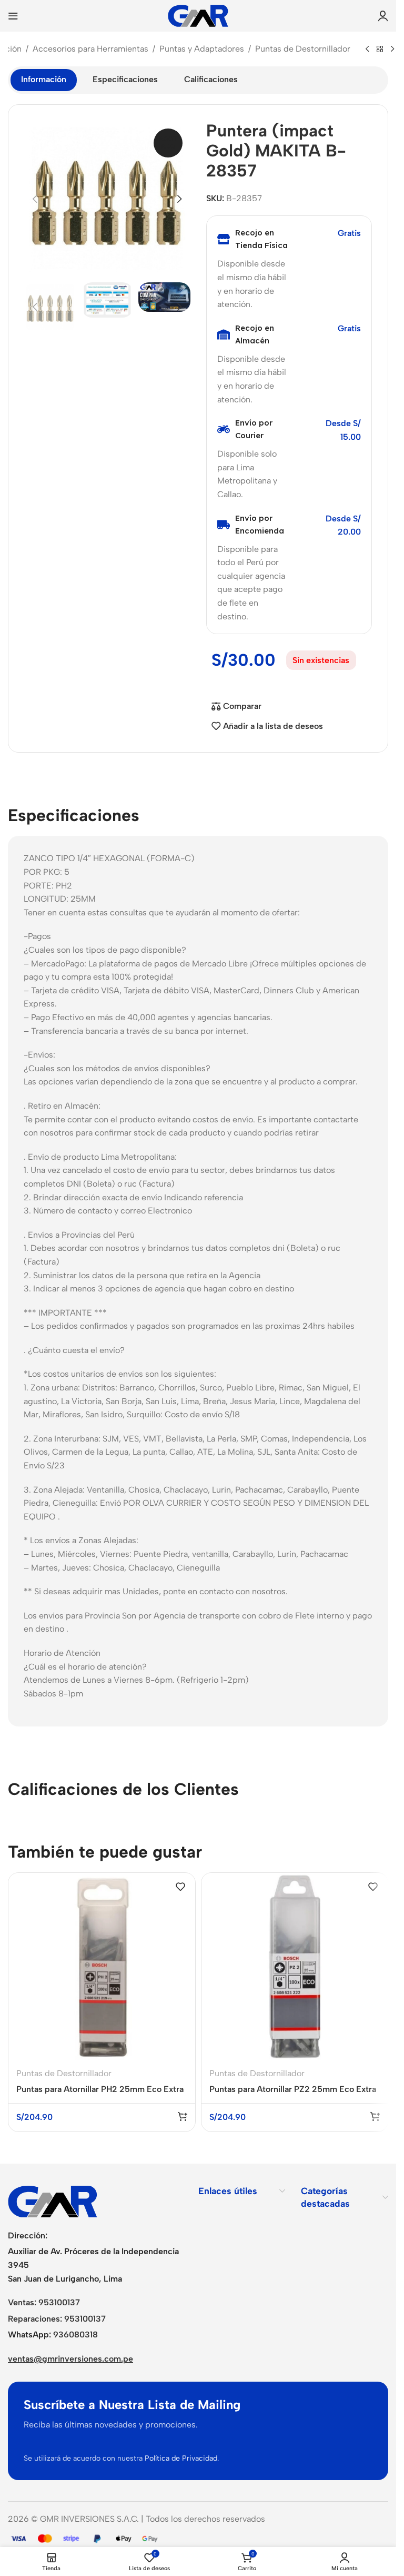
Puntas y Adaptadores (202, 49)
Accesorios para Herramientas (90, 49)
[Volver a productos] (380, 50)
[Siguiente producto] (392, 50)
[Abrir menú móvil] (13, 16)
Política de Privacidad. (182, 2458)
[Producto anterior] (367, 50)
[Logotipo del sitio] (198, 15)
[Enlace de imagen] (53, 2201)
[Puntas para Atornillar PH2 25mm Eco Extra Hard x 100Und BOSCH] (102, 1966)
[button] (35, 199)
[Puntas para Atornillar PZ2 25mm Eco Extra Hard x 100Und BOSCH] (295, 1966)
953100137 (59, 2302)
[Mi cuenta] (383, 16)
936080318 (75, 2335)
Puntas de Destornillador (303, 49)
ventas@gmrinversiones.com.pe (70, 2359)
